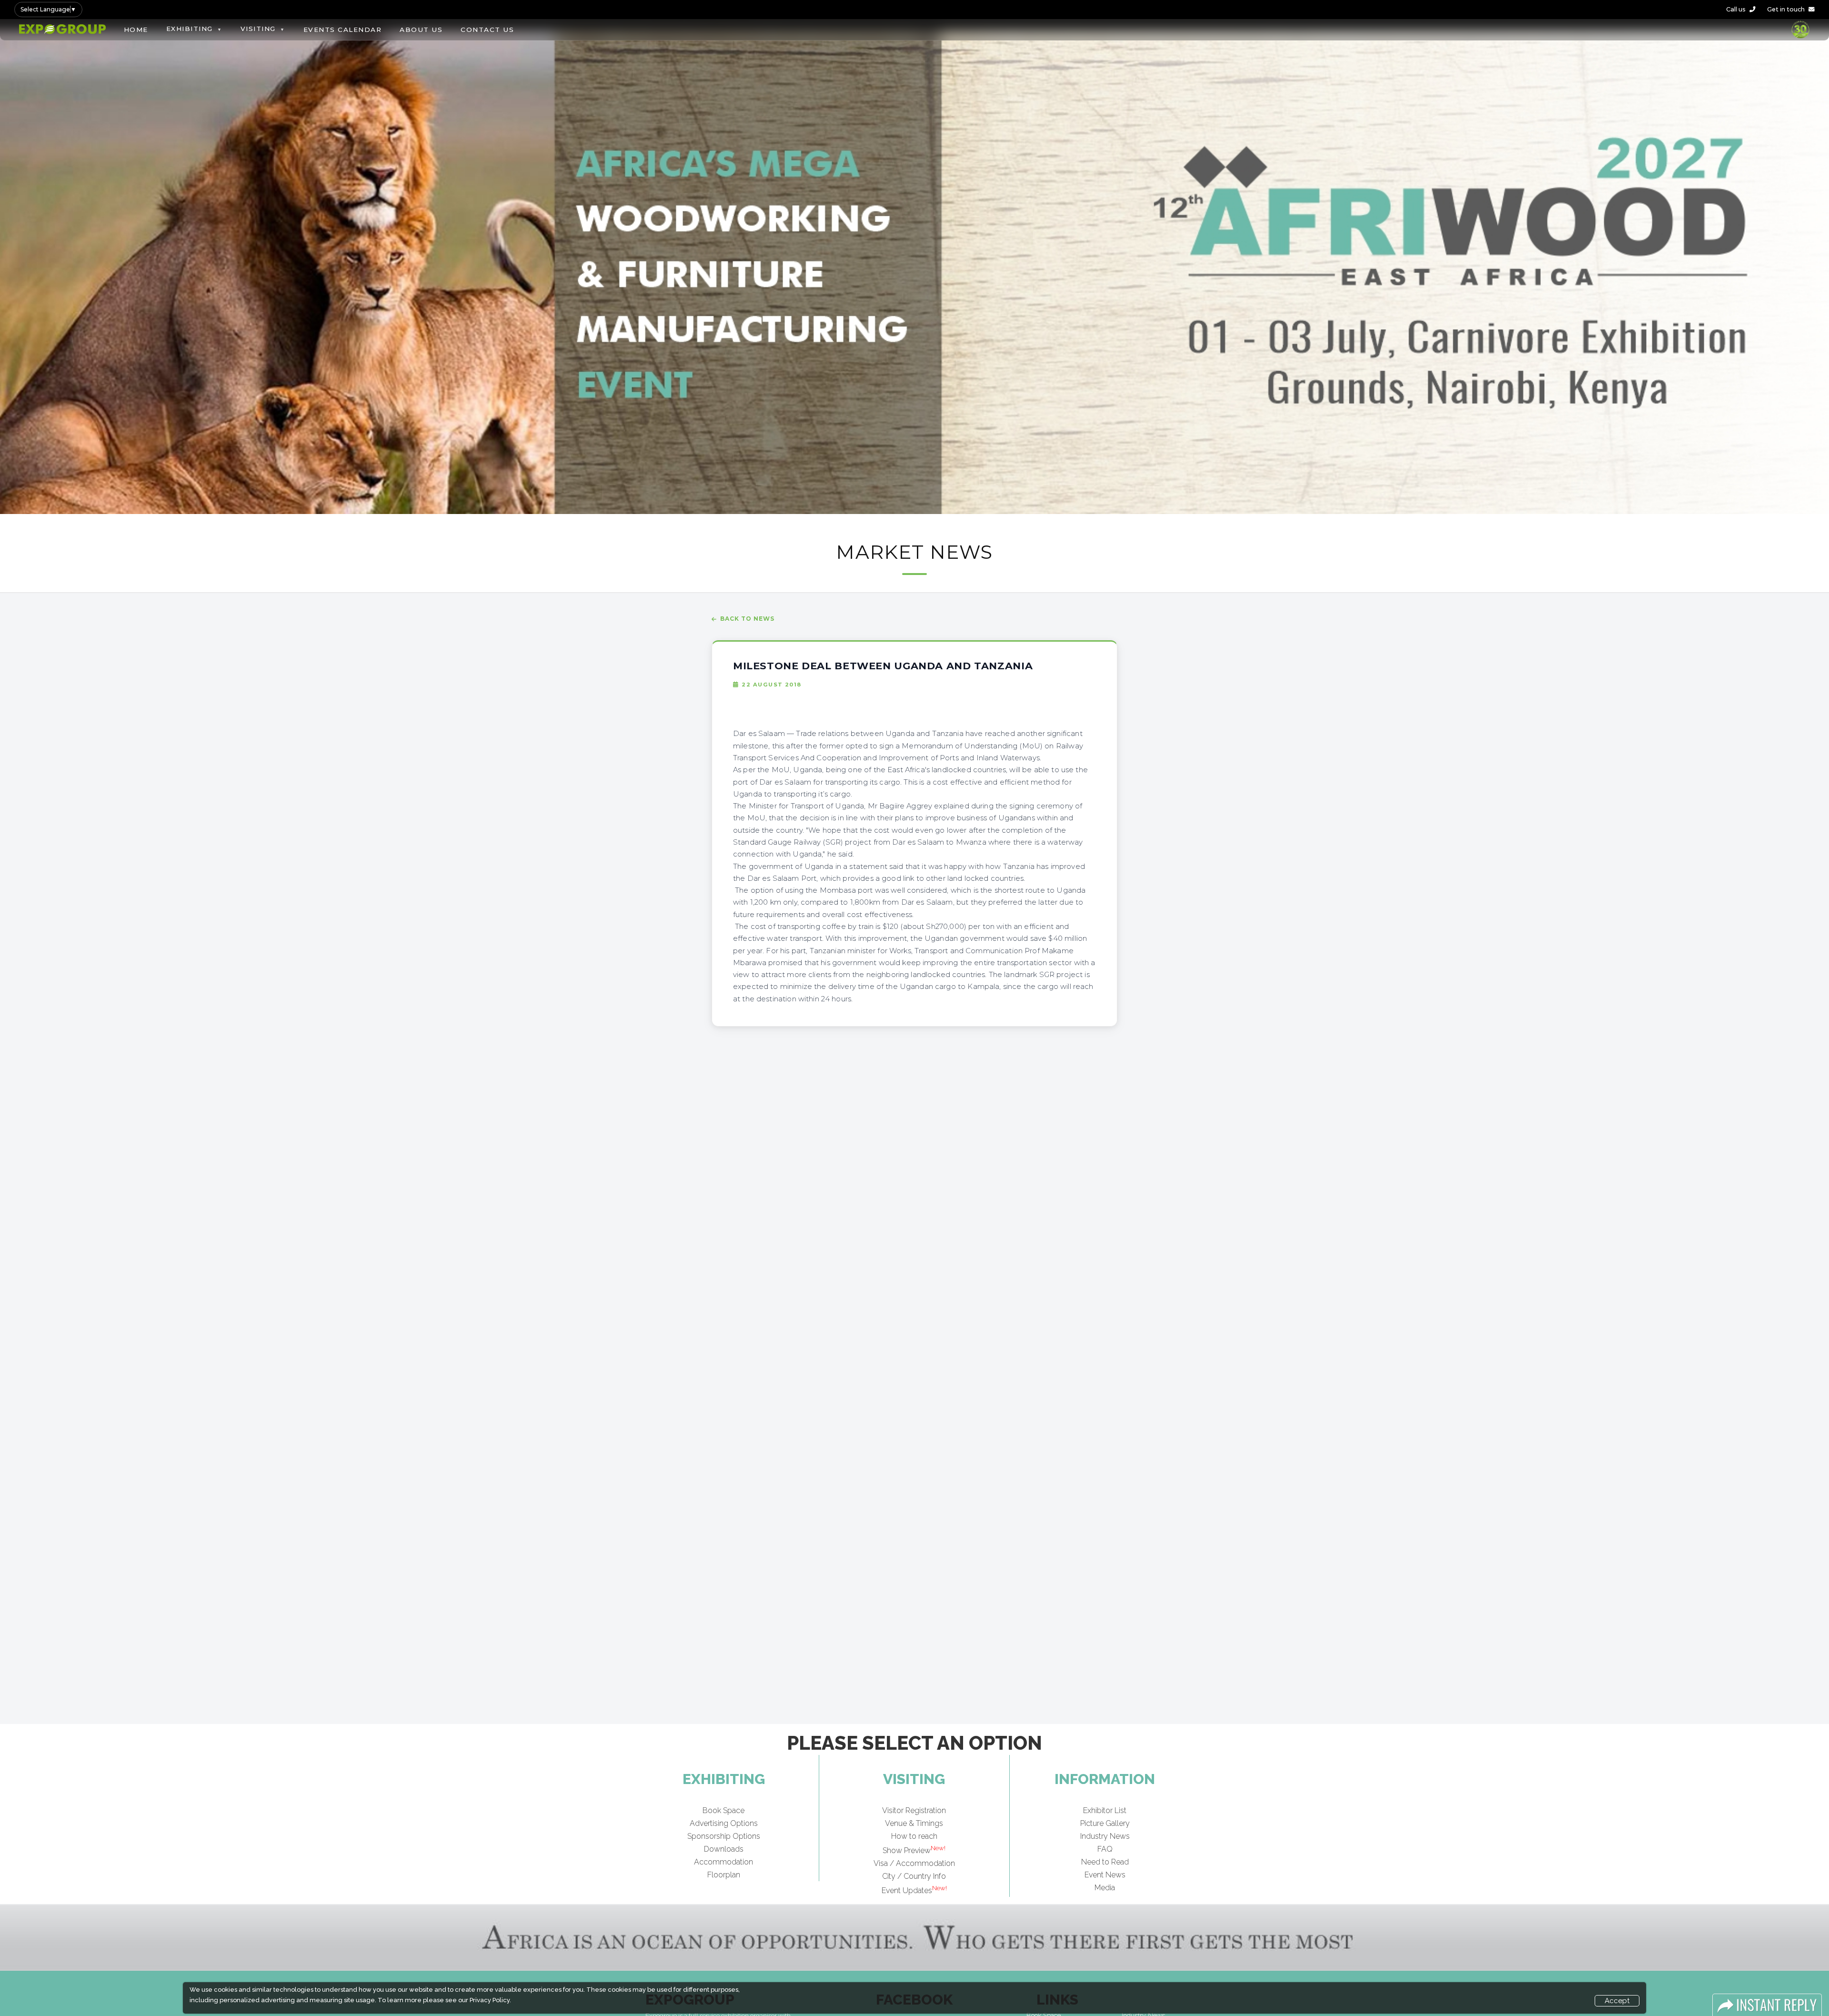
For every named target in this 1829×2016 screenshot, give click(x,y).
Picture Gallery (1105, 1823)
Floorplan (724, 1875)
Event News (1105, 1875)
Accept (1617, 2001)
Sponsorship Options (724, 1836)
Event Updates (914, 1890)
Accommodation (724, 1862)
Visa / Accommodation (914, 1863)
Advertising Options (724, 1823)
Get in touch (1786, 9)
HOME (136, 30)
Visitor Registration (914, 1810)
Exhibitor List (1105, 1810)
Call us (1736, 9)
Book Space (724, 1810)
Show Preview (914, 1850)
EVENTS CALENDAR (343, 30)
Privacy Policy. (490, 2000)
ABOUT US (421, 30)
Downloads (724, 1849)
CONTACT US (487, 30)
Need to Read (1105, 1862)
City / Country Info (914, 1876)
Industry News (1105, 1836)
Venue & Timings (914, 1823)
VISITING (258, 29)
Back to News (747, 619)
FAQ (1105, 1849)
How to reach (914, 1836)
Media (1105, 1888)
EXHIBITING (190, 29)
